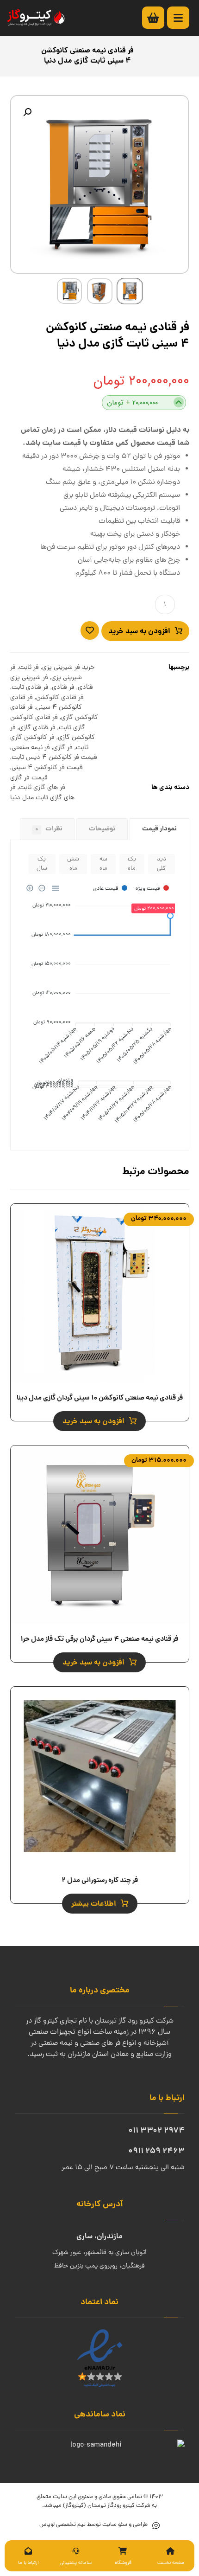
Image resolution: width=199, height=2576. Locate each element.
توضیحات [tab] (102, 829)
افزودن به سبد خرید (139, 632)
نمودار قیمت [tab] (159, 829)
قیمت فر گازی (29, 778)
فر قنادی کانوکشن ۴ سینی (46, 703)
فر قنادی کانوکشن (60, 698)
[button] (27, 112)
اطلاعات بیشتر (94, 1904)
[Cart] (158, 18)
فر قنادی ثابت (30, 687)
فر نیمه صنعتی (31, 748)
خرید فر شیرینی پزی (68, 668)
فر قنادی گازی (37, 728)
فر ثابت (29, 668)
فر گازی (63, 748)
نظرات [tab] (49, 829)
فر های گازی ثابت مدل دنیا (42, 793)
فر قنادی (63, 687)
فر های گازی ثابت (42, 788)
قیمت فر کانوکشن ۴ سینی (47, 768)
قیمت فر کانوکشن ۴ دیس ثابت (54, 758)
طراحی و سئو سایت (124, 2525)
